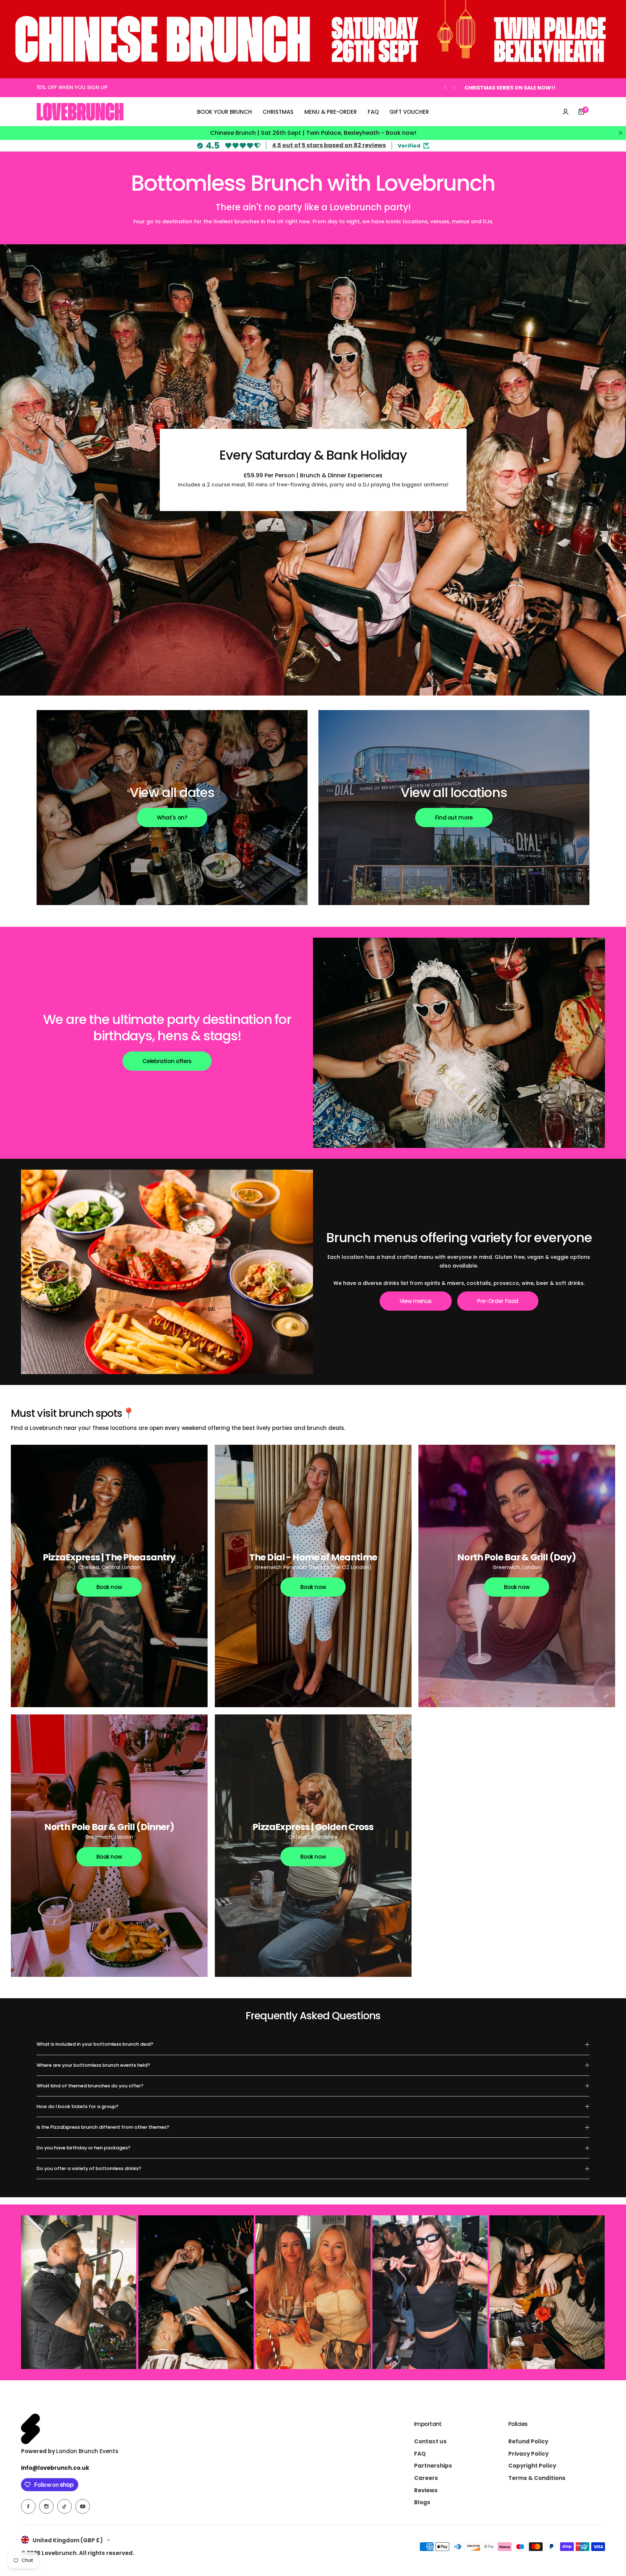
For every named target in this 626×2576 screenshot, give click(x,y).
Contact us (430, 2441)
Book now (109, 1587)
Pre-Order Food (498, 1301)
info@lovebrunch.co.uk (55, 2468)
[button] (445, 88)
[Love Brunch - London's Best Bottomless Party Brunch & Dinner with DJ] (80, 112)
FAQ (420, 2454)
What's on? (172, 818)
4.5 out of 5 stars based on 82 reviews (329, 145)
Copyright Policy (532, 2466)
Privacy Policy (528, 2454)
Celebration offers (167, 1061)
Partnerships (433, 2466)
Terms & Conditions (537, 2478)
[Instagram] (46, 2506)
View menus (416, 1301)
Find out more (454, 818)
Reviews (426, 2490)
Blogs (422, 2502)
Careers (426, 2478)
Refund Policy (528, 2441)
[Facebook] (28, 2506)
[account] (566, 112)
